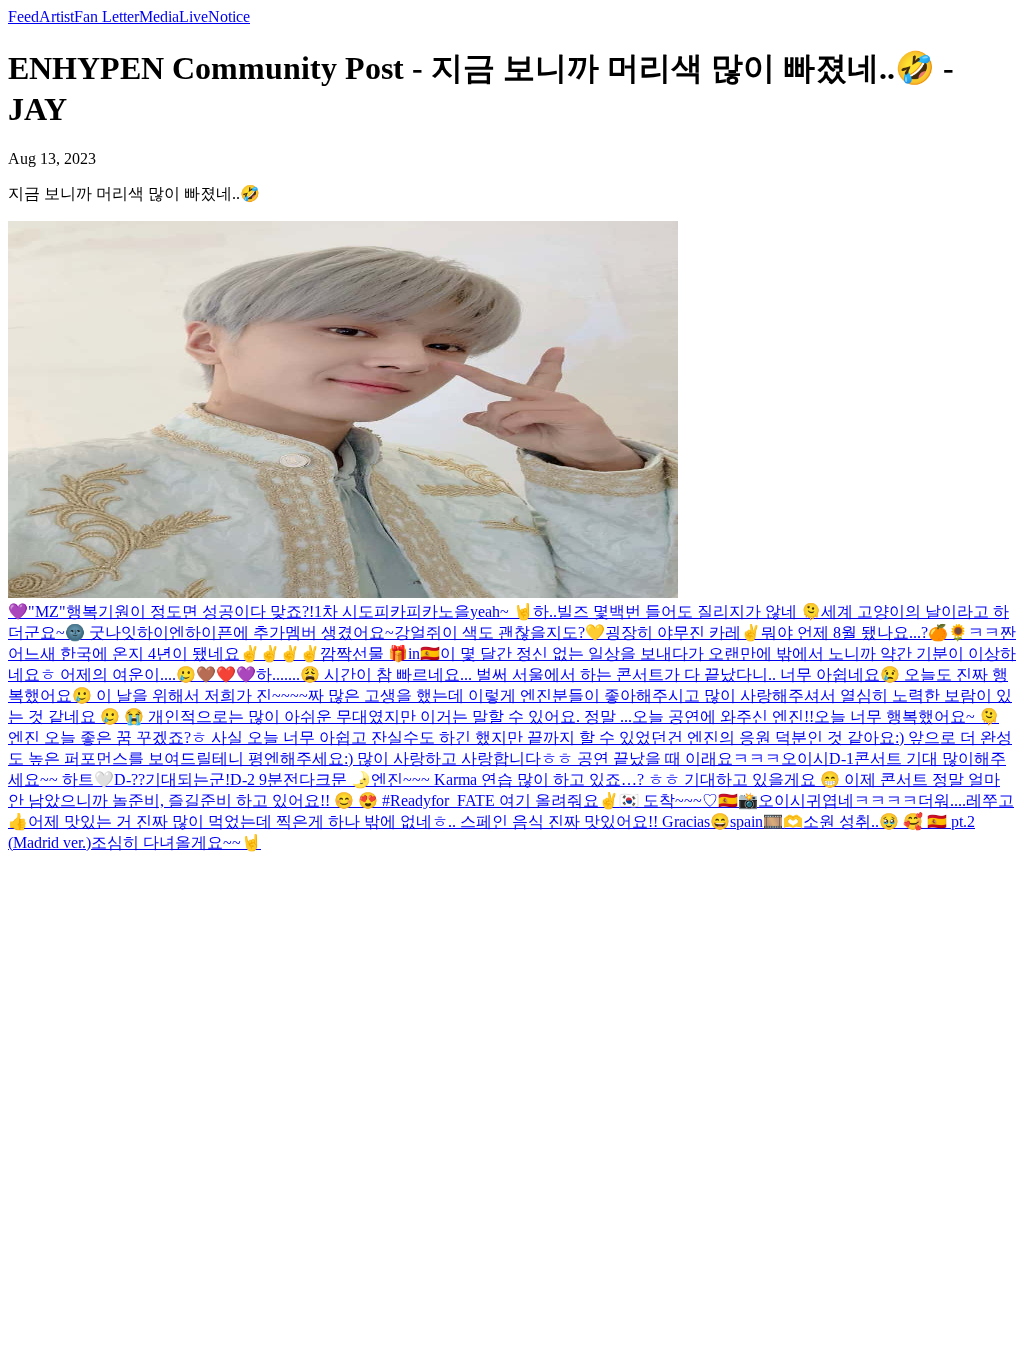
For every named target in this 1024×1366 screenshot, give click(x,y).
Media (159, 16)
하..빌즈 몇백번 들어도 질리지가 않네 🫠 (677, 611)
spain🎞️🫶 (766, 821)
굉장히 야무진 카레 (673, 632)
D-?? (129, 779)
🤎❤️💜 (226, 674)
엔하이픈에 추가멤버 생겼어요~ (281, 632)
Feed (23, 16)
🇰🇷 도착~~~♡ (668, 800)
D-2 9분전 (264, 779)
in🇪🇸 (424, 653)
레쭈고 (990, 800)
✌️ (751, 632)
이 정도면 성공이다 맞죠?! (222, 611)
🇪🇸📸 (738, 800)
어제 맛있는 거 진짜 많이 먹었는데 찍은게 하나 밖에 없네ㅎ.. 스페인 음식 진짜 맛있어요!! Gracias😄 (379, 821)
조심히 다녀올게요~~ (166, 842)
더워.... (942, 800)
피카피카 (406, 611)
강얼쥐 (418, 632)
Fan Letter (106, 16)
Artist (56, 16)
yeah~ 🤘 (501, 611)
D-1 (841, 758)
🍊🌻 (948, 632)
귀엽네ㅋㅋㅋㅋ (862, 800)
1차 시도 (344, 611)
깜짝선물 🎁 (364, 653)
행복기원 (98, 611)
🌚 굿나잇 (101, 632)
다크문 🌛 (335, 779)
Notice (229, 16)
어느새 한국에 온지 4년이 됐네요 (124, 653)
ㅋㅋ (984, 632)
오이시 (805, 758)
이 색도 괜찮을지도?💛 (523, 632)
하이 (153, 632)
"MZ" (47, 611)
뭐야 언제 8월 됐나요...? (844, 632)
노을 (454, 611)
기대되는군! (187, 779)
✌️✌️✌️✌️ (280, 653)
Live (193, 16)
